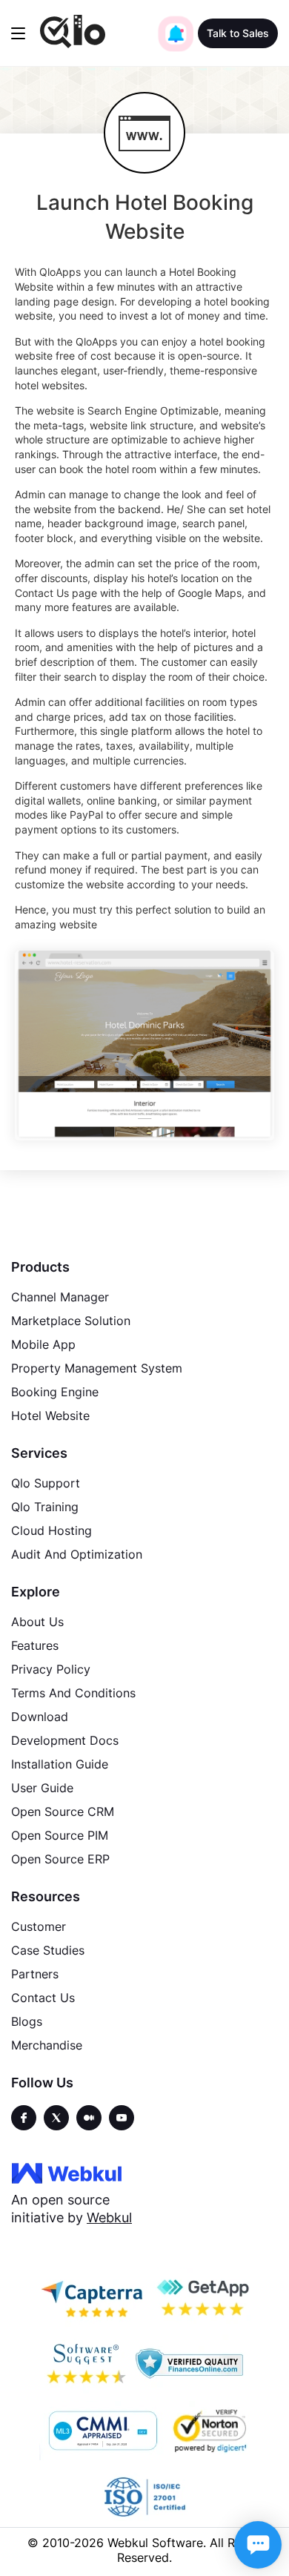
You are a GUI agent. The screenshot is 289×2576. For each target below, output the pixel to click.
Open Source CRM (63, 1812)
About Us (37, 1622)
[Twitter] (56, 2118)
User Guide (42, 1788)
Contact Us (43, 1998)
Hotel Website (50, 1416)
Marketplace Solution (71, 1321)
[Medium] (89, 2118)
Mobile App (43, 1344)
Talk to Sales (238, 33)
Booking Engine (55, 1392)
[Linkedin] (122, 2118)
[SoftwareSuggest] (86, 2364)
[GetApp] (202, 2297)
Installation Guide (60, 1764)
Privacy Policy (51, 1669)
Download (40, 1717)
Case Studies (48, 1950)
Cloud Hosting (52, 1530)
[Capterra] (92, 2297)
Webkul (109, 2217)
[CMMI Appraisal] (102, 2431)
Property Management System (97, 1368)
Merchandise (47, 2045)
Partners (35, 1974)
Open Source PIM (60, 1835)
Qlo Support (46, 1483)
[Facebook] (24, 2118)
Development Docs (65, 1740)
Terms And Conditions (73, 1693)
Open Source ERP (60, 1859)
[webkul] (67, 2173)
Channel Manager (60, 1297)
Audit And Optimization (77, 1554)
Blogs (27, 2021)
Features (35, 1645)
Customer (39, 1926)
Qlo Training (45, 1507)
